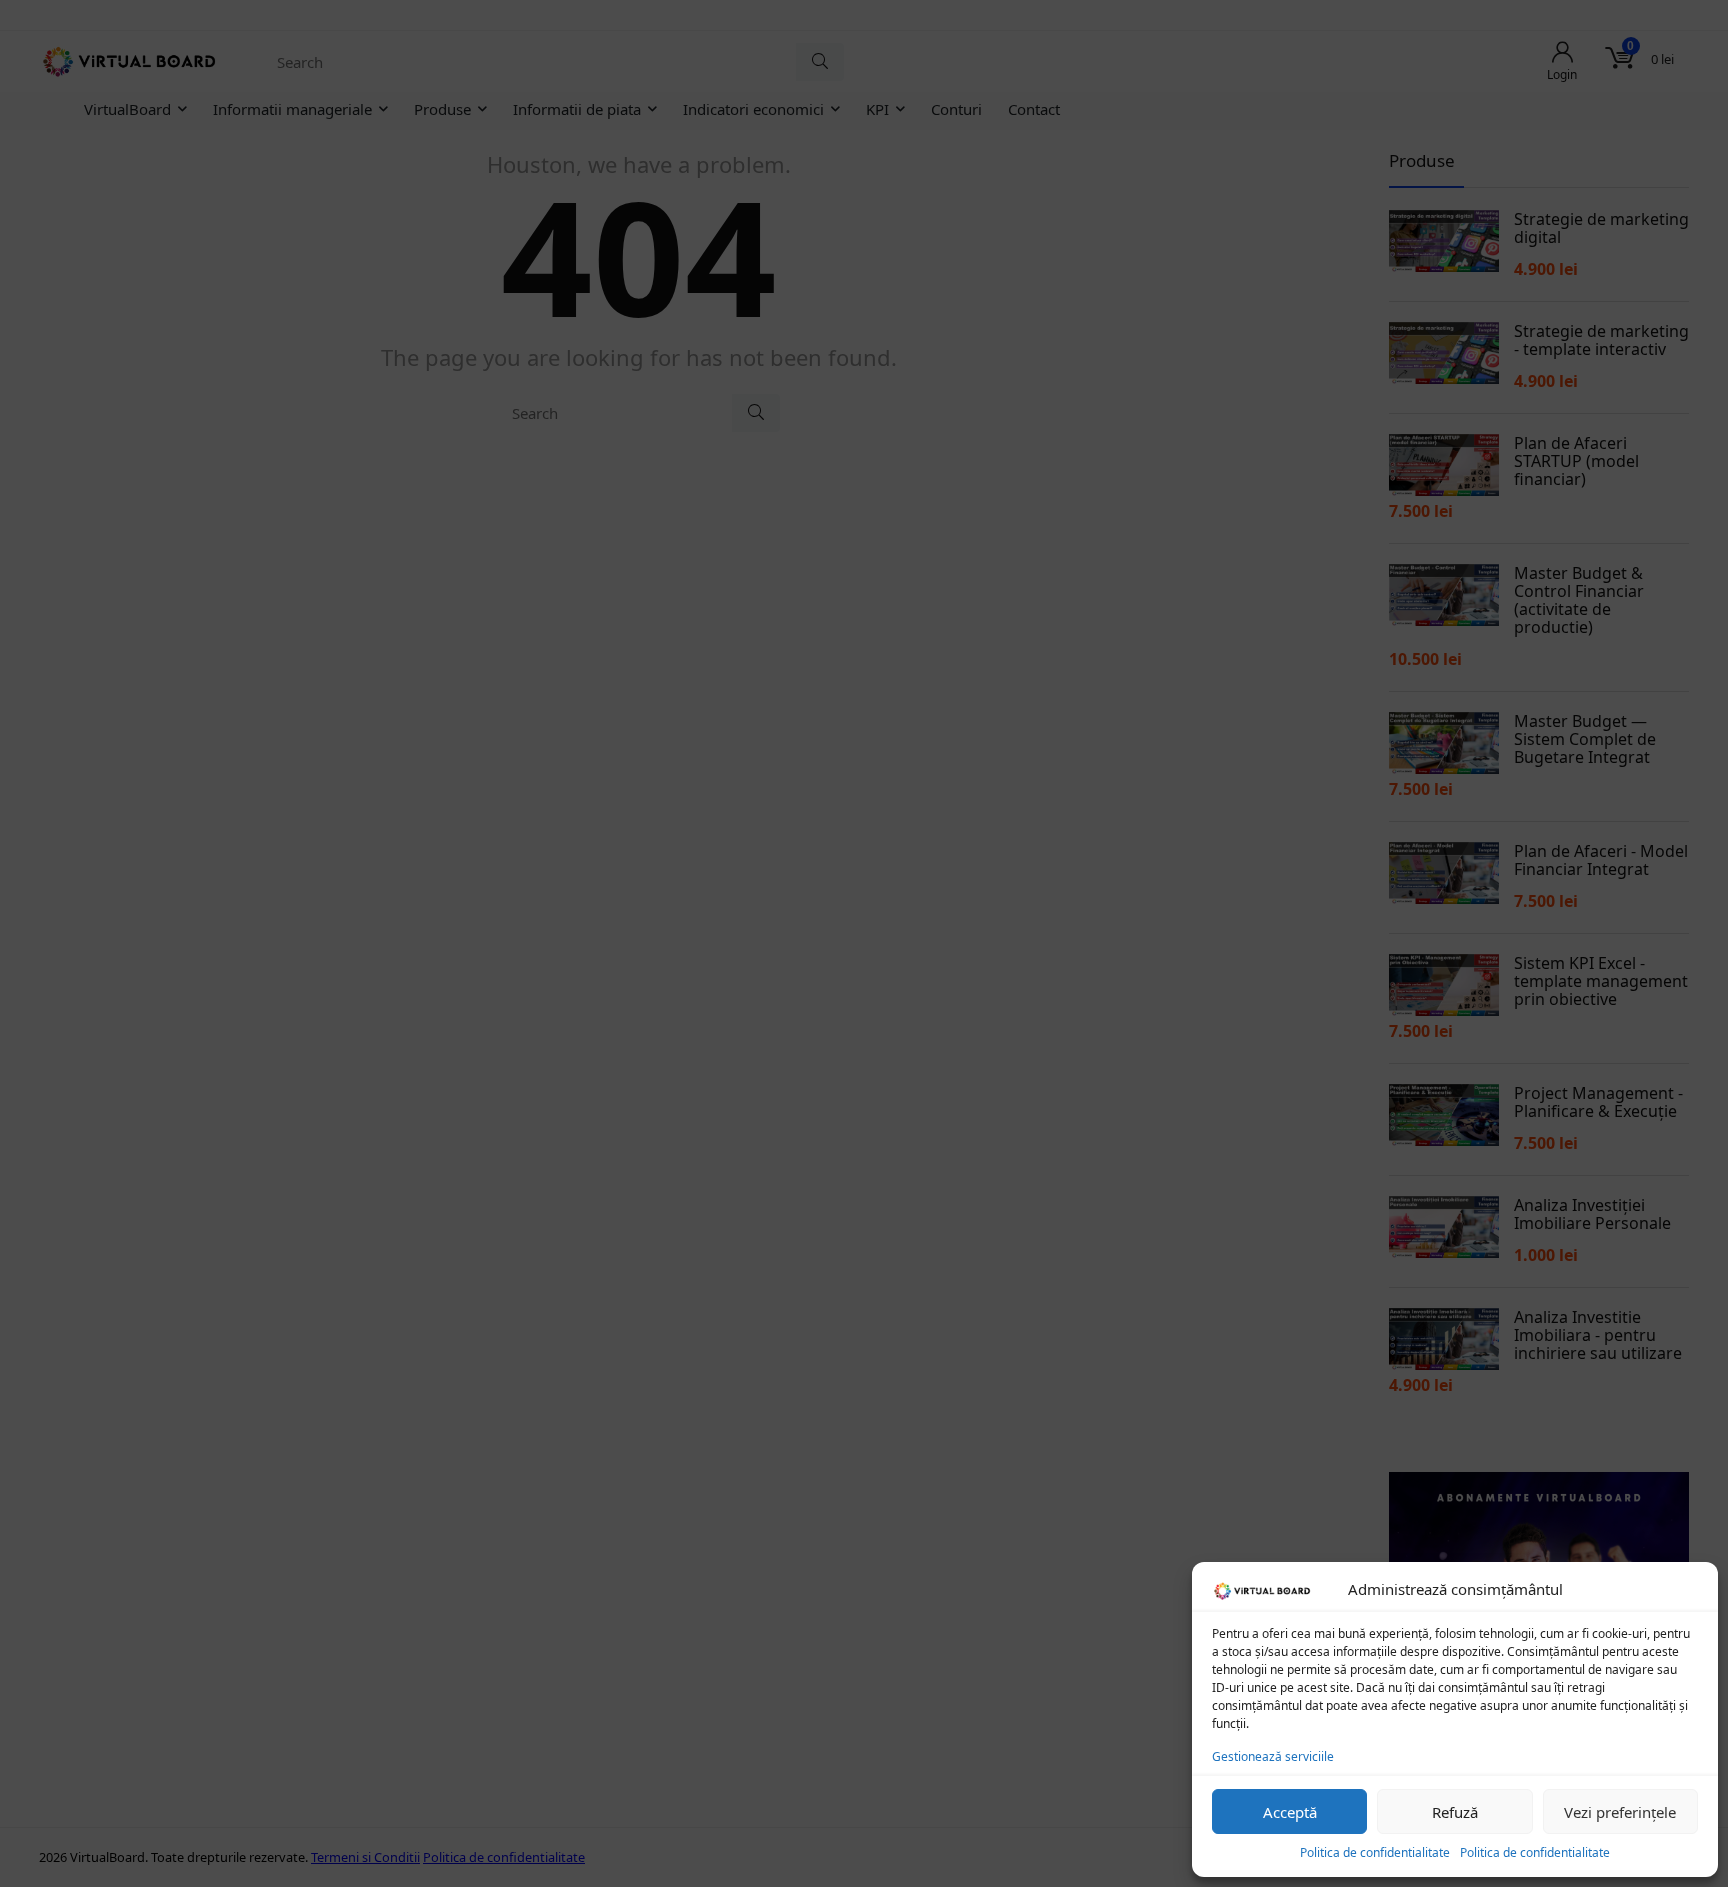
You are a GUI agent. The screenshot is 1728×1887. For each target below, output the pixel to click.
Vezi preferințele (1620, 1812)
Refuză (1455, 1812)
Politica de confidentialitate (1375, 1852)
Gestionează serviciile (1273, 1756)
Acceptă (1290, 1812)
